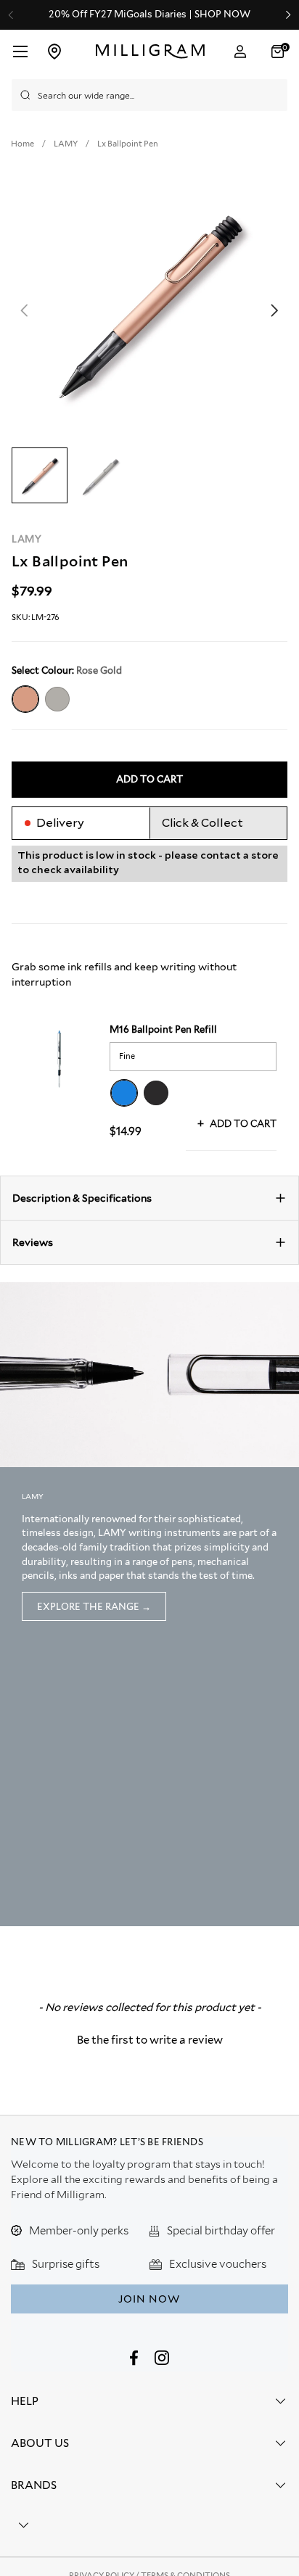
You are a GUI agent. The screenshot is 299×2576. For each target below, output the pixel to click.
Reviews (33, 1242)
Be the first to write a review (150, 2040)
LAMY (27, 539)
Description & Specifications (82, 1198)
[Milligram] (151, 51)
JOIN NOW (149, 2299)
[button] (279, 51)
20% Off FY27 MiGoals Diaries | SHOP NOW (149, 15)
